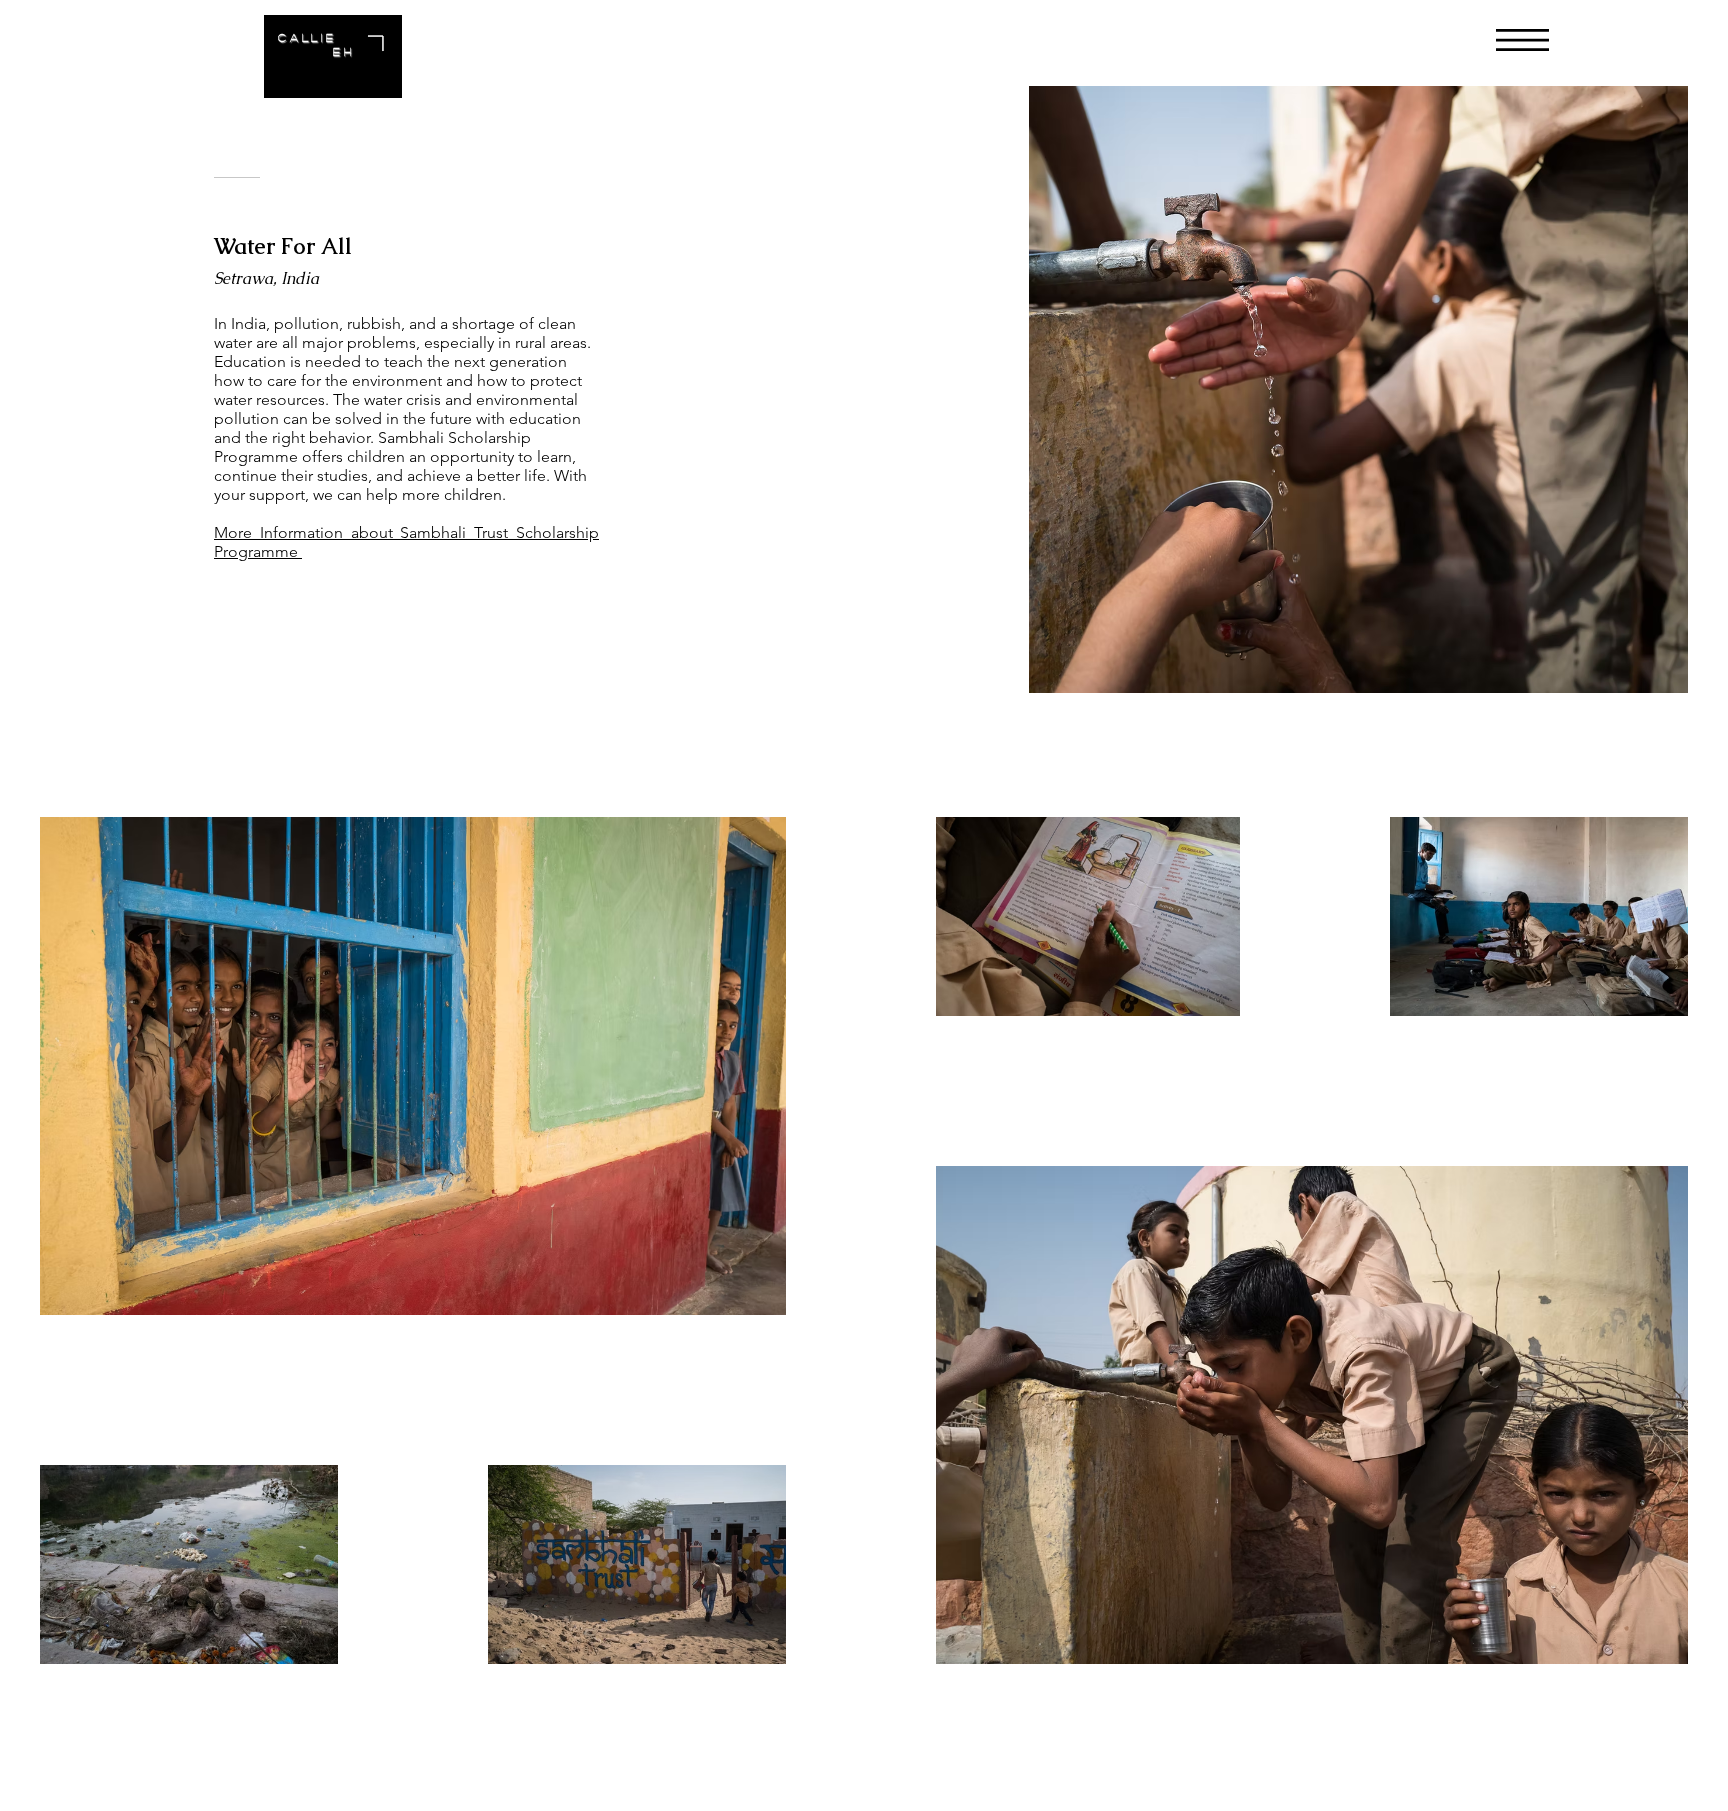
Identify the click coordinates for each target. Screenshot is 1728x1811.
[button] (1522, 40)
